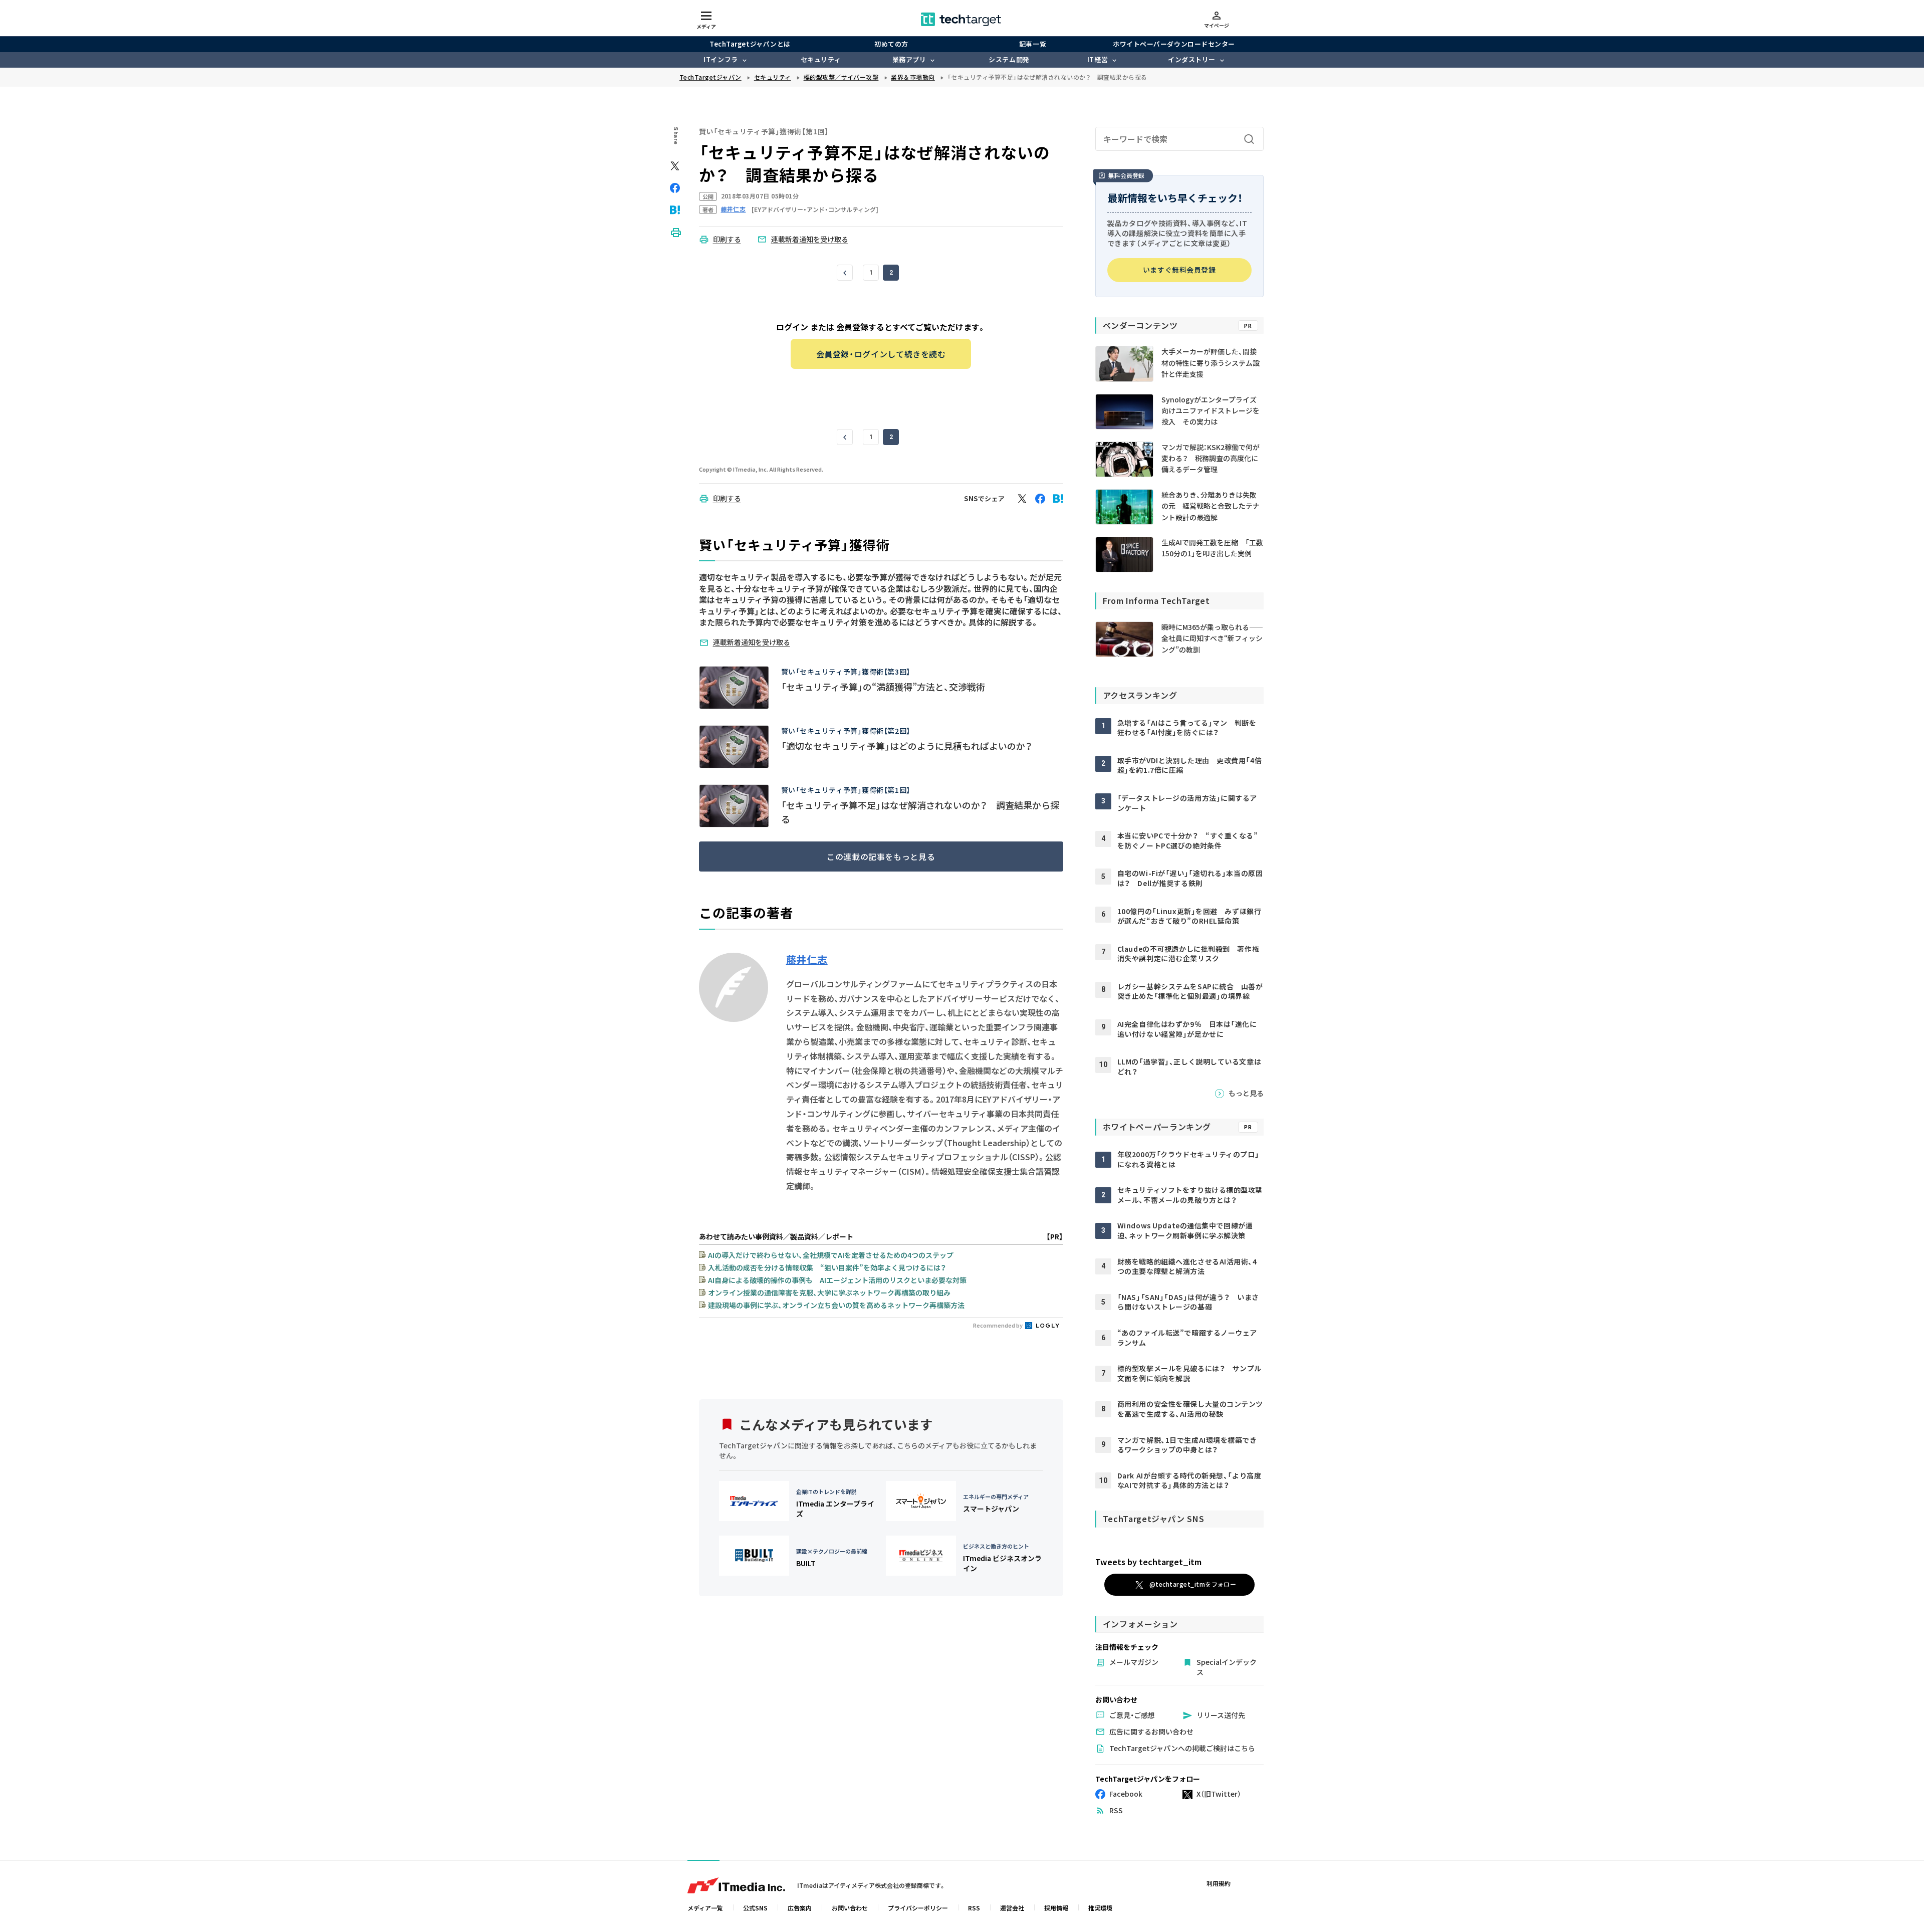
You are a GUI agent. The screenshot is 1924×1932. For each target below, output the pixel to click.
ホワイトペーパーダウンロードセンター (1174, 44)
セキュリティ (821, 59)
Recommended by (998, 1325)
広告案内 (800, 1908)
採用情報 (1056, 1908)
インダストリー (1192, 59)
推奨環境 (1100, 1908)
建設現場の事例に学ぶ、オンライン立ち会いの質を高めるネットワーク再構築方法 (836, 1305)
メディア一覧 (705, 1908)
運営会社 (1012, 1908)
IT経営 (1098, 59)
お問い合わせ (850, 1908)
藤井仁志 (807, 960)
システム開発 (1009, 59)
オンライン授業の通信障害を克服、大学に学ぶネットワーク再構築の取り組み (829, 1293)
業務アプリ (909, 59)
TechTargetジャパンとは (750, 44)
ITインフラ (720, 59)
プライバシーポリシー (918, 1908)
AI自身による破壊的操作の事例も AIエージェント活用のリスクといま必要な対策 (837, 1280)
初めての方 (891, 44)
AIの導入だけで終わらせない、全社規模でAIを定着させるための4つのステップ (831, 1255)
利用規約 (1219, 1883)
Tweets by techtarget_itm (1148, 1562)
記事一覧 (1033, 44)
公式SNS (755, 1908)
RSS (974, 1908)
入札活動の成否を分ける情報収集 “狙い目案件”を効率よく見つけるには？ (827, 1267)
